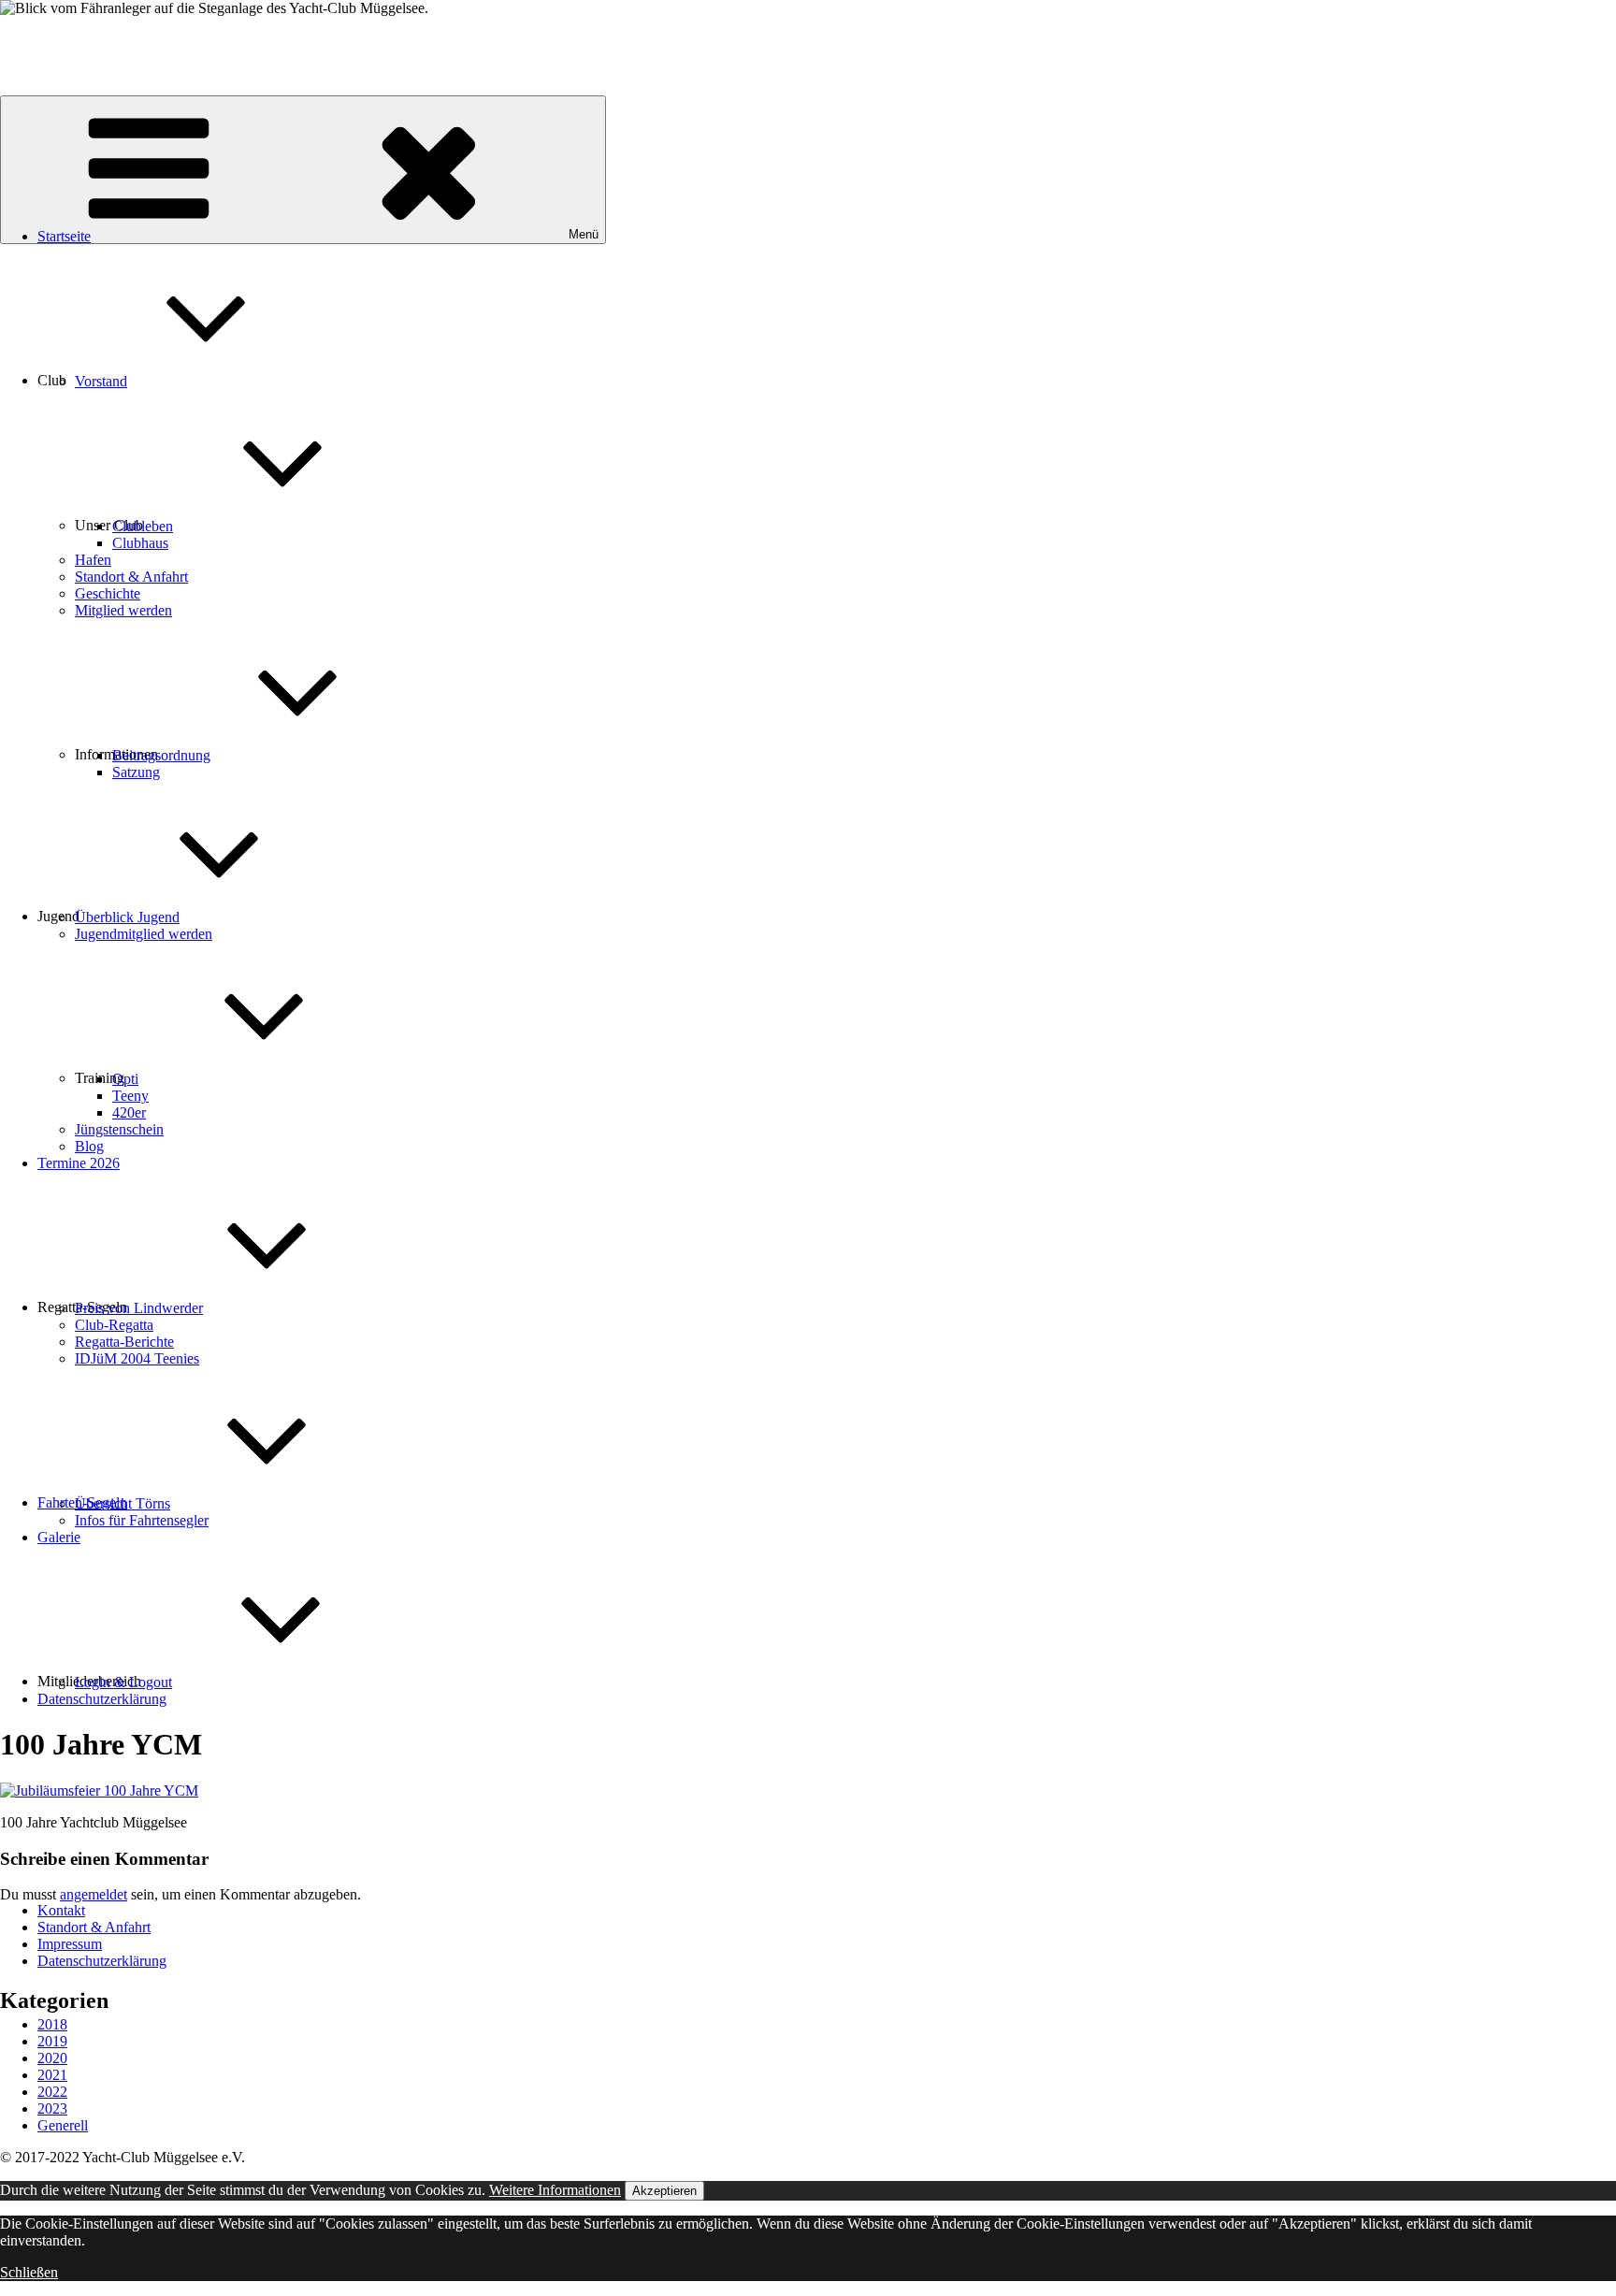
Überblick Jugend (127, 917)
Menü (584, 234)
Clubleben (143, 526)
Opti (125, 1079)
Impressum (70, 1944)
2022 (52, 2092)
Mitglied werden (123, 610)
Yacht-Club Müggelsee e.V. (81, 40)
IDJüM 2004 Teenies (137, 1358)
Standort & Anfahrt (131, 577)
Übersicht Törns (123, 1503)
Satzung (136, 772)
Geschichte (108, 593)
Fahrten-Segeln (82, 1502)
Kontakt (61, 1910)
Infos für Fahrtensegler (142, 1520)
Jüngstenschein (119, 1129)
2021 (52, 2075)
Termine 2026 (79, 1163)
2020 (52, 2058)
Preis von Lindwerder (139, 1308)
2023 (52, 2108)
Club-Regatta (114, 1325)
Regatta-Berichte (124, 1342)
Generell (63, 2125)
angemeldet (94, 1894)
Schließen (29, 2272)
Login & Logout (123, 1682)
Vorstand (101, 381)
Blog (89, 1146)
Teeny (130, 1096)
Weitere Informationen (555, 2190)
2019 (52, 2041)
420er (129, 1112)
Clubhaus (140, 543)
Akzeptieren (664, 2191)
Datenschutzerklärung (102, 1699)
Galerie (59, 1537)
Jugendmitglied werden (144, 934)
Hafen (93, 560)
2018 (52, 2024)
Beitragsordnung (161, 755)
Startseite (64, 236)
